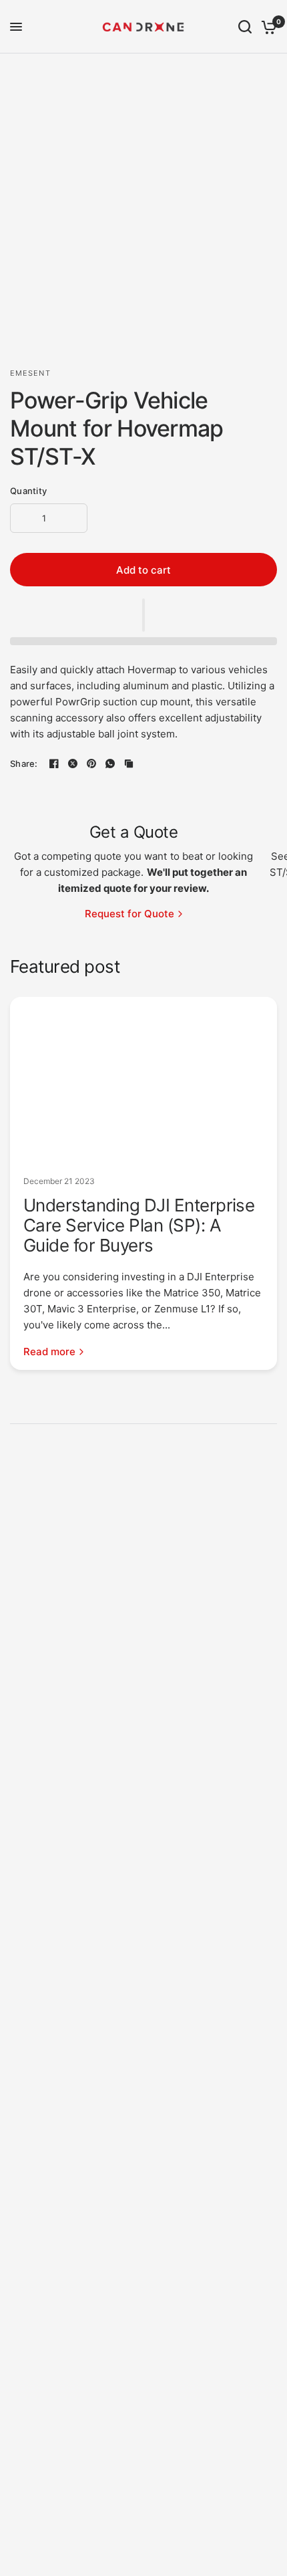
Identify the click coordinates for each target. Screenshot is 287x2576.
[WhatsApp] (110, 764)
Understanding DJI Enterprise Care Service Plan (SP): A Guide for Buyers (139, 1225)
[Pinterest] (91, 764)
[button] (143, 615)
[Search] (245, 27)
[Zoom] (269, 72)
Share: (24, 764)
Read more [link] (49, 1352)
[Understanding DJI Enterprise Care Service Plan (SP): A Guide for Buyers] (143, 1080)
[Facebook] (54, 764)
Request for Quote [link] (129, 914)
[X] (73, 764)
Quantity (28, 491)
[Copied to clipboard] (129, 764)
